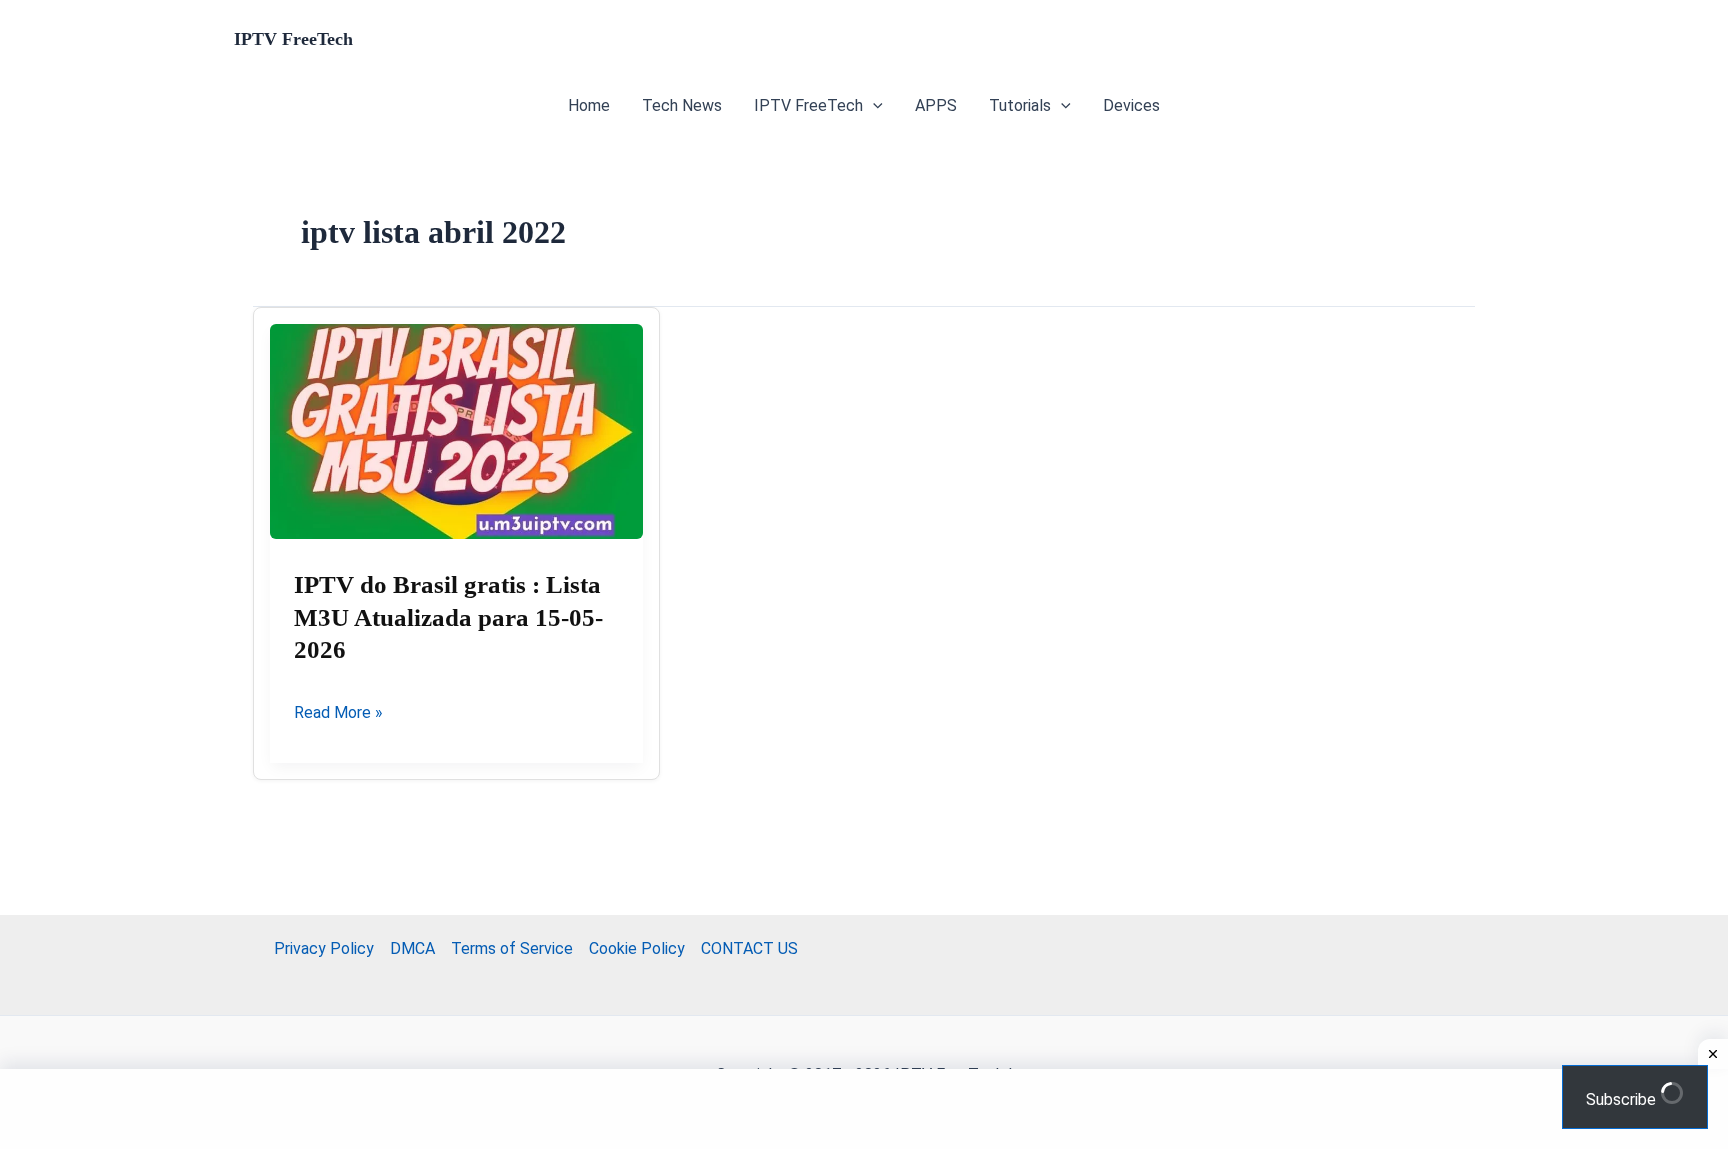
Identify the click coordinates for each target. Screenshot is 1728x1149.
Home (589, 105)
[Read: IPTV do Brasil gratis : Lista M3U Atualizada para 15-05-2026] (456, 432)
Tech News (682, 105)
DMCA (412, 948)
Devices (1131, 105)
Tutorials (1020, 105)
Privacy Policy (324, 948)
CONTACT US (749, 948)
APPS (936, 105)
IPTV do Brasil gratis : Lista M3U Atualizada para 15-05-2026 (448, 617)
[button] (873, 106)
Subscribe (1623, 1099)
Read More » (338, 714)
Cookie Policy (637, 948)
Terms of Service (512, 948)
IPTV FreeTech (293, 39)
